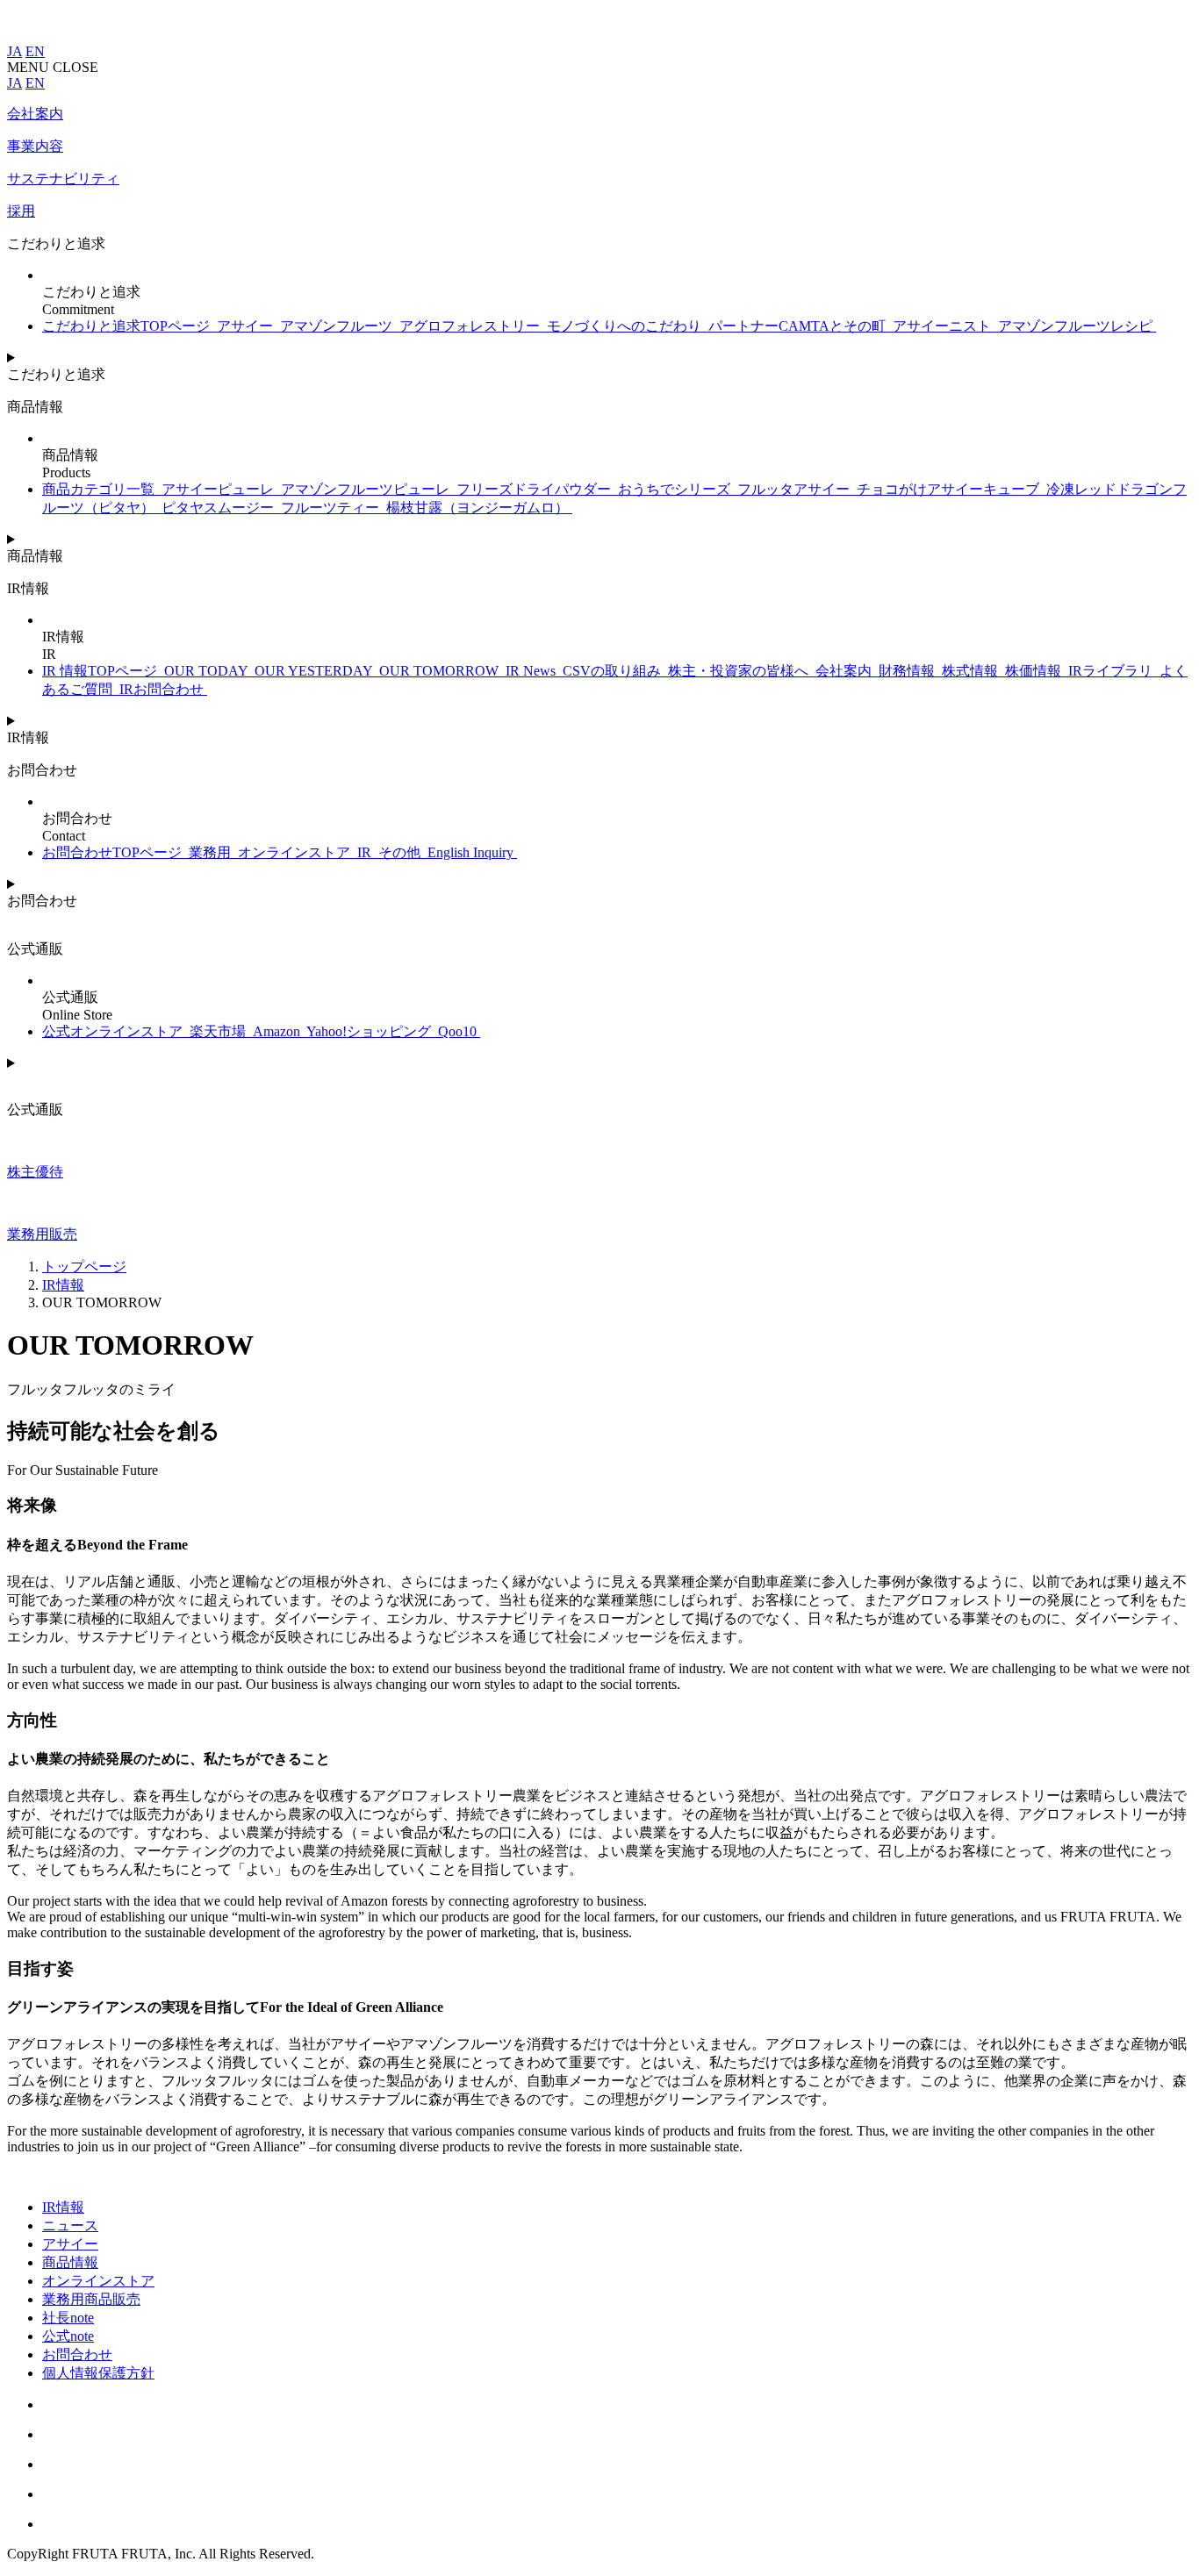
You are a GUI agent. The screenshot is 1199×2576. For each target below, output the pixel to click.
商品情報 (70, 2262)
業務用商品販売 (91, 2299)
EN (35, 51)
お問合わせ (77, 2354)
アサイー (70, 2244)
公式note (68, 2336)
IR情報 (63, 1285)
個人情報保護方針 (98, 2373)
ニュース (70, 2225)
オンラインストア (98, 2281)
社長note (68, 2318)
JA (14, 51)
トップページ (84, 1267)
